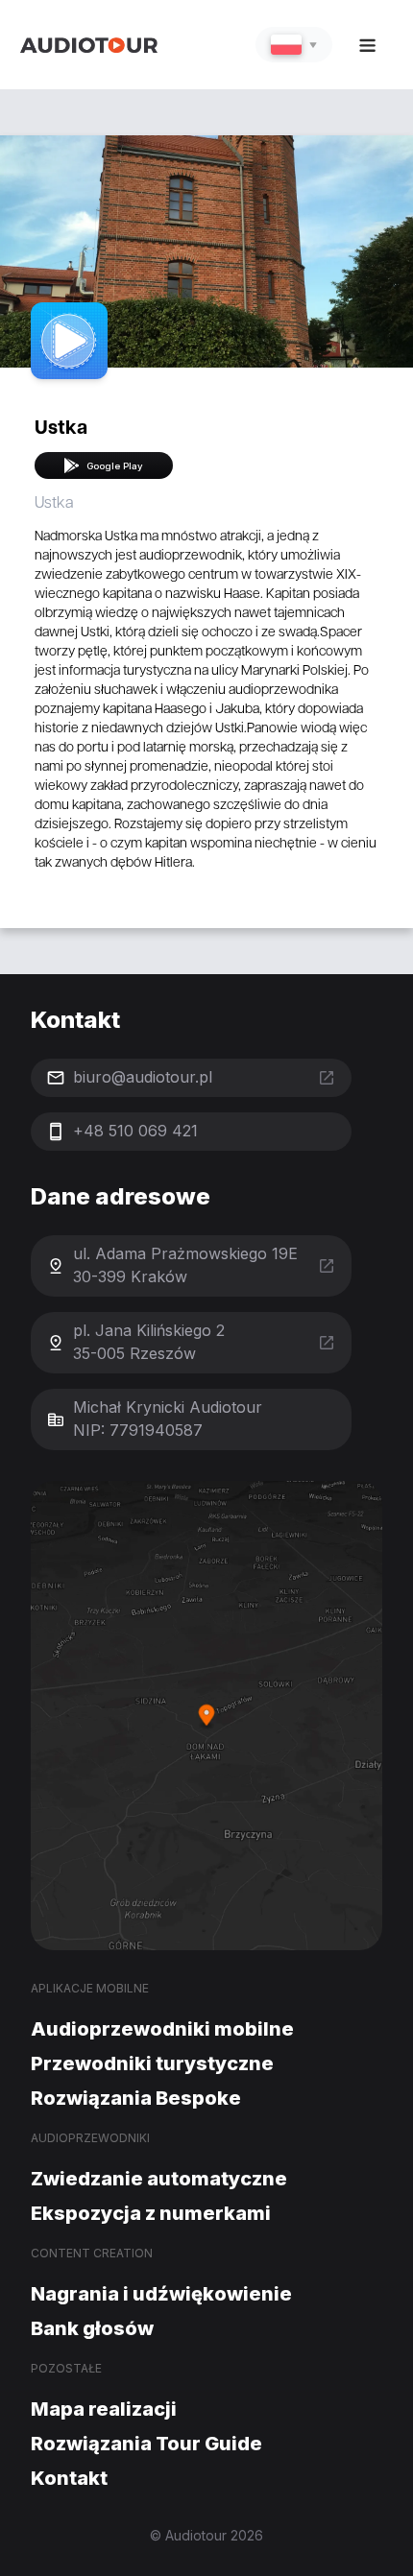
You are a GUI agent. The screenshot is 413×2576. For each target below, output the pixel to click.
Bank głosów (92, 2328)
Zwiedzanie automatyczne (159, 2179)
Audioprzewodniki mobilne (162, 2029)
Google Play (115, 466)
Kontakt (69, 2478)
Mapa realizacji (104, 2409)
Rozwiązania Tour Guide (146, 2444)
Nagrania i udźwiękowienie (161, 2294)
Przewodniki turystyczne (152, 2063)
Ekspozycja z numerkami (151, 2213)
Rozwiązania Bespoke (136, 2098)
